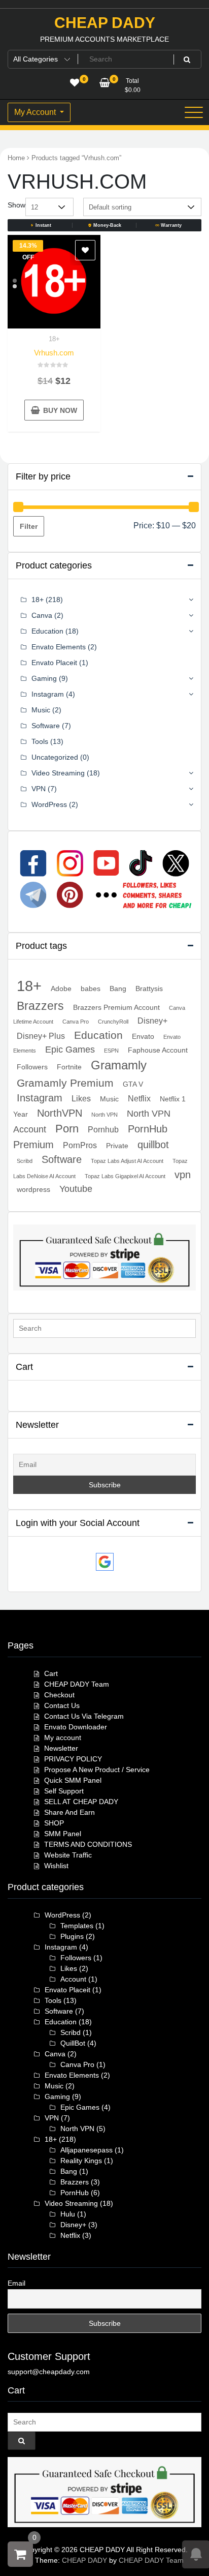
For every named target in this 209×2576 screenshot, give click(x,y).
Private (117, 1146)
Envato (143, 1036)
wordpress (33, 1189)
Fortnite (69, 1067)
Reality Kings (81, 2161)
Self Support (64, 1791)
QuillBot (73, 2043)
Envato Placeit (54, 663)
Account (73, 1979)
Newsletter (61, 1748)
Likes (81, 1098)
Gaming (44, 678)
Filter (29, 526)
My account (63, 1738)
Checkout (59, 1695)
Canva (42, 615)
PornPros (80, 1145)
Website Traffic (68, 1855)
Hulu (68, 2214)
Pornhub (103, 1129)
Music (41, 710)
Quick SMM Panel (73, 1780)
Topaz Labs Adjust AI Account (127, 1161)
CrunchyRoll (113, 1022)
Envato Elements (59, 647)
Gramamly (119, 1065)
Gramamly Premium (65, 1083)
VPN (39, 789)
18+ (54, 339)
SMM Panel (63, 1834)
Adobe (61, 989)
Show (16, 205)
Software (46, 726)
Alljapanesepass (86, 2150)
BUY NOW (60, 410)
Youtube (76, 1189)
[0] (20, 2554)
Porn (67, 1129)
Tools (40, 741)
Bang (118, 989)
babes (91, 989)
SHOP (54, 1823)
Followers (32, 1067)
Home (16, 158)
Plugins (72, 1936)
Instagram (48, 694)
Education (47, 631)
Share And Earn (69, 1812)
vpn (183, 1175)
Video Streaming (58, 773)
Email (16, 2283)
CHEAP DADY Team (77, 1684)
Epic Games (70, 1050)
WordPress (49, 804)
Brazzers (40, 1006)
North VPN (104, 1115)
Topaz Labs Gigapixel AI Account (125, 1176)
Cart (51, 1673)
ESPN (111, 1051)
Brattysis (149, 989)
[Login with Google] (105, 1562)
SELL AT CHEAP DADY (81, 1802)
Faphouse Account (158, 1050)
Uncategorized (55, 757)
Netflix (139, 1098)
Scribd (25, 1161)
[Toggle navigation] (194, 112)
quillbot (153, 1145)
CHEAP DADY (105, 23)
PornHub (75, 2193)
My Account (36, 112)
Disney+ (152, 1021)
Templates (77, 1926)
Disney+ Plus (41, 1036)
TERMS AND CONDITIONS (88, 1844)
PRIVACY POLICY (73, 1759)
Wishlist (56, 1866)
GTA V (133, 1084)
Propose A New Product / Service (97, 1770)
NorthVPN (60, 1113)
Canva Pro (76, 1022)
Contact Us (62, 1705)
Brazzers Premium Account (116, 1007)
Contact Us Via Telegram (84, 1716)
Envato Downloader (76, 1727)
